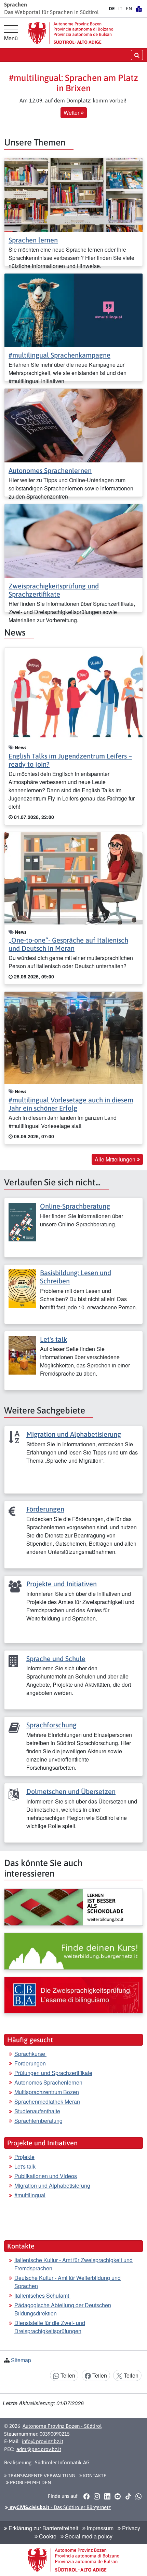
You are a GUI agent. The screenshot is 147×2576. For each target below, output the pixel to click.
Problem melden (30, 2482)
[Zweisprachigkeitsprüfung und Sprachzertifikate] (73, 540)
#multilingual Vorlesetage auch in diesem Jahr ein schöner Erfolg (71, 1104)
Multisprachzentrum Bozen (47, 2092)
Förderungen (45, 1509)
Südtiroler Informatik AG (62, 2462)
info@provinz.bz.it (43, 2441)
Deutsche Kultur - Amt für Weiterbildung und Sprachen (68, 2282)
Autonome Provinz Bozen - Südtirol (62, 2426)
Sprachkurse (30, 2054)
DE (112, 9)
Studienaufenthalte (37, 2111)
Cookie (47, 2536)
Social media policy (88, 2536)
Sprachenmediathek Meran (47, 2101)
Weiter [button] (72, 113)
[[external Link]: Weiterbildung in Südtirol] (73, 1907)
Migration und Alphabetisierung (74, 1434)
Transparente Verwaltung (41, 2476)
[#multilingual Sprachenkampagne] (73, 310)
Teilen (67, 2375)
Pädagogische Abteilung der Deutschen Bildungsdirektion (63, 2309)
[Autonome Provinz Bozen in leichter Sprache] (139, 9)
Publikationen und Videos (46, 2176)
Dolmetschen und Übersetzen (71, 1791)
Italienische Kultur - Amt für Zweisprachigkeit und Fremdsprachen (73, 2264)
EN (129, 9)
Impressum (99, 2528)
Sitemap (21, 2360)
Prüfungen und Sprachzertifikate (53, 2073)
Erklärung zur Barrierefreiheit (43, 2528)
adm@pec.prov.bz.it (39, 2449)
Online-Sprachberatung (75, 1206)
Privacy (130, 2528)
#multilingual (30, 2195)
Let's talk (54, 1339)
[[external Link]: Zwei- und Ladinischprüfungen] (73, 1995)
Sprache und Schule (56, 1659)
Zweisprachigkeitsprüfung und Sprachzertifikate (54, 590)
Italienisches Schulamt (42, 2295)
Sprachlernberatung (38, 2121)
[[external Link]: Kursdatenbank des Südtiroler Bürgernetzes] (73, 1951)
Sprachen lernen (33, 240)
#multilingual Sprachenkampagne (59, 355)
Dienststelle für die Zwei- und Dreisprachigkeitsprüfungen (50, 2327)
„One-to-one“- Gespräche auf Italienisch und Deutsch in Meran (68, 944)
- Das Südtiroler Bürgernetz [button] (59, 2507)
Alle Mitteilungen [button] (116, 1159)
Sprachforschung (51, 1725)
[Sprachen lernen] (73, 194)
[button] (86, 2496)
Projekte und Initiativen (62, 1584)
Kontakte (94, 2476)
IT (120, 9)
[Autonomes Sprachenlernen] (73, 425)
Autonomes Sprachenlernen (50, 470)
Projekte (24, 2157)
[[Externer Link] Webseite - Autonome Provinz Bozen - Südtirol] (71, 33)
